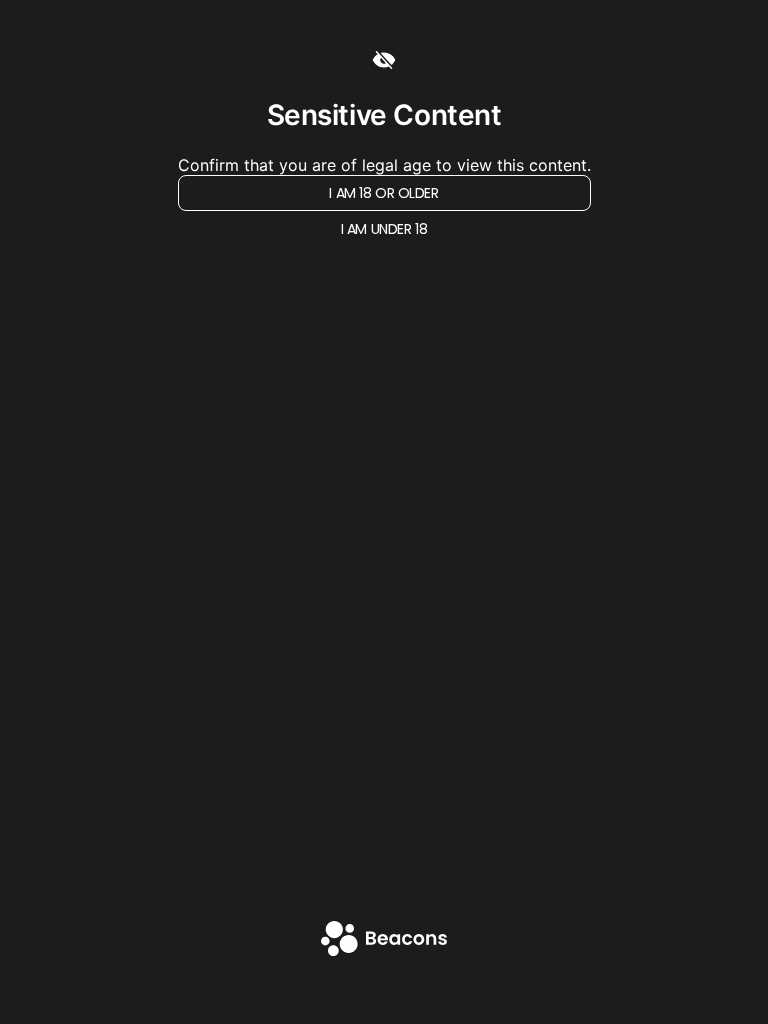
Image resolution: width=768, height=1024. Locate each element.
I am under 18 (384, 229)
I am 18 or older (383, 193)
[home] (384, 940)
